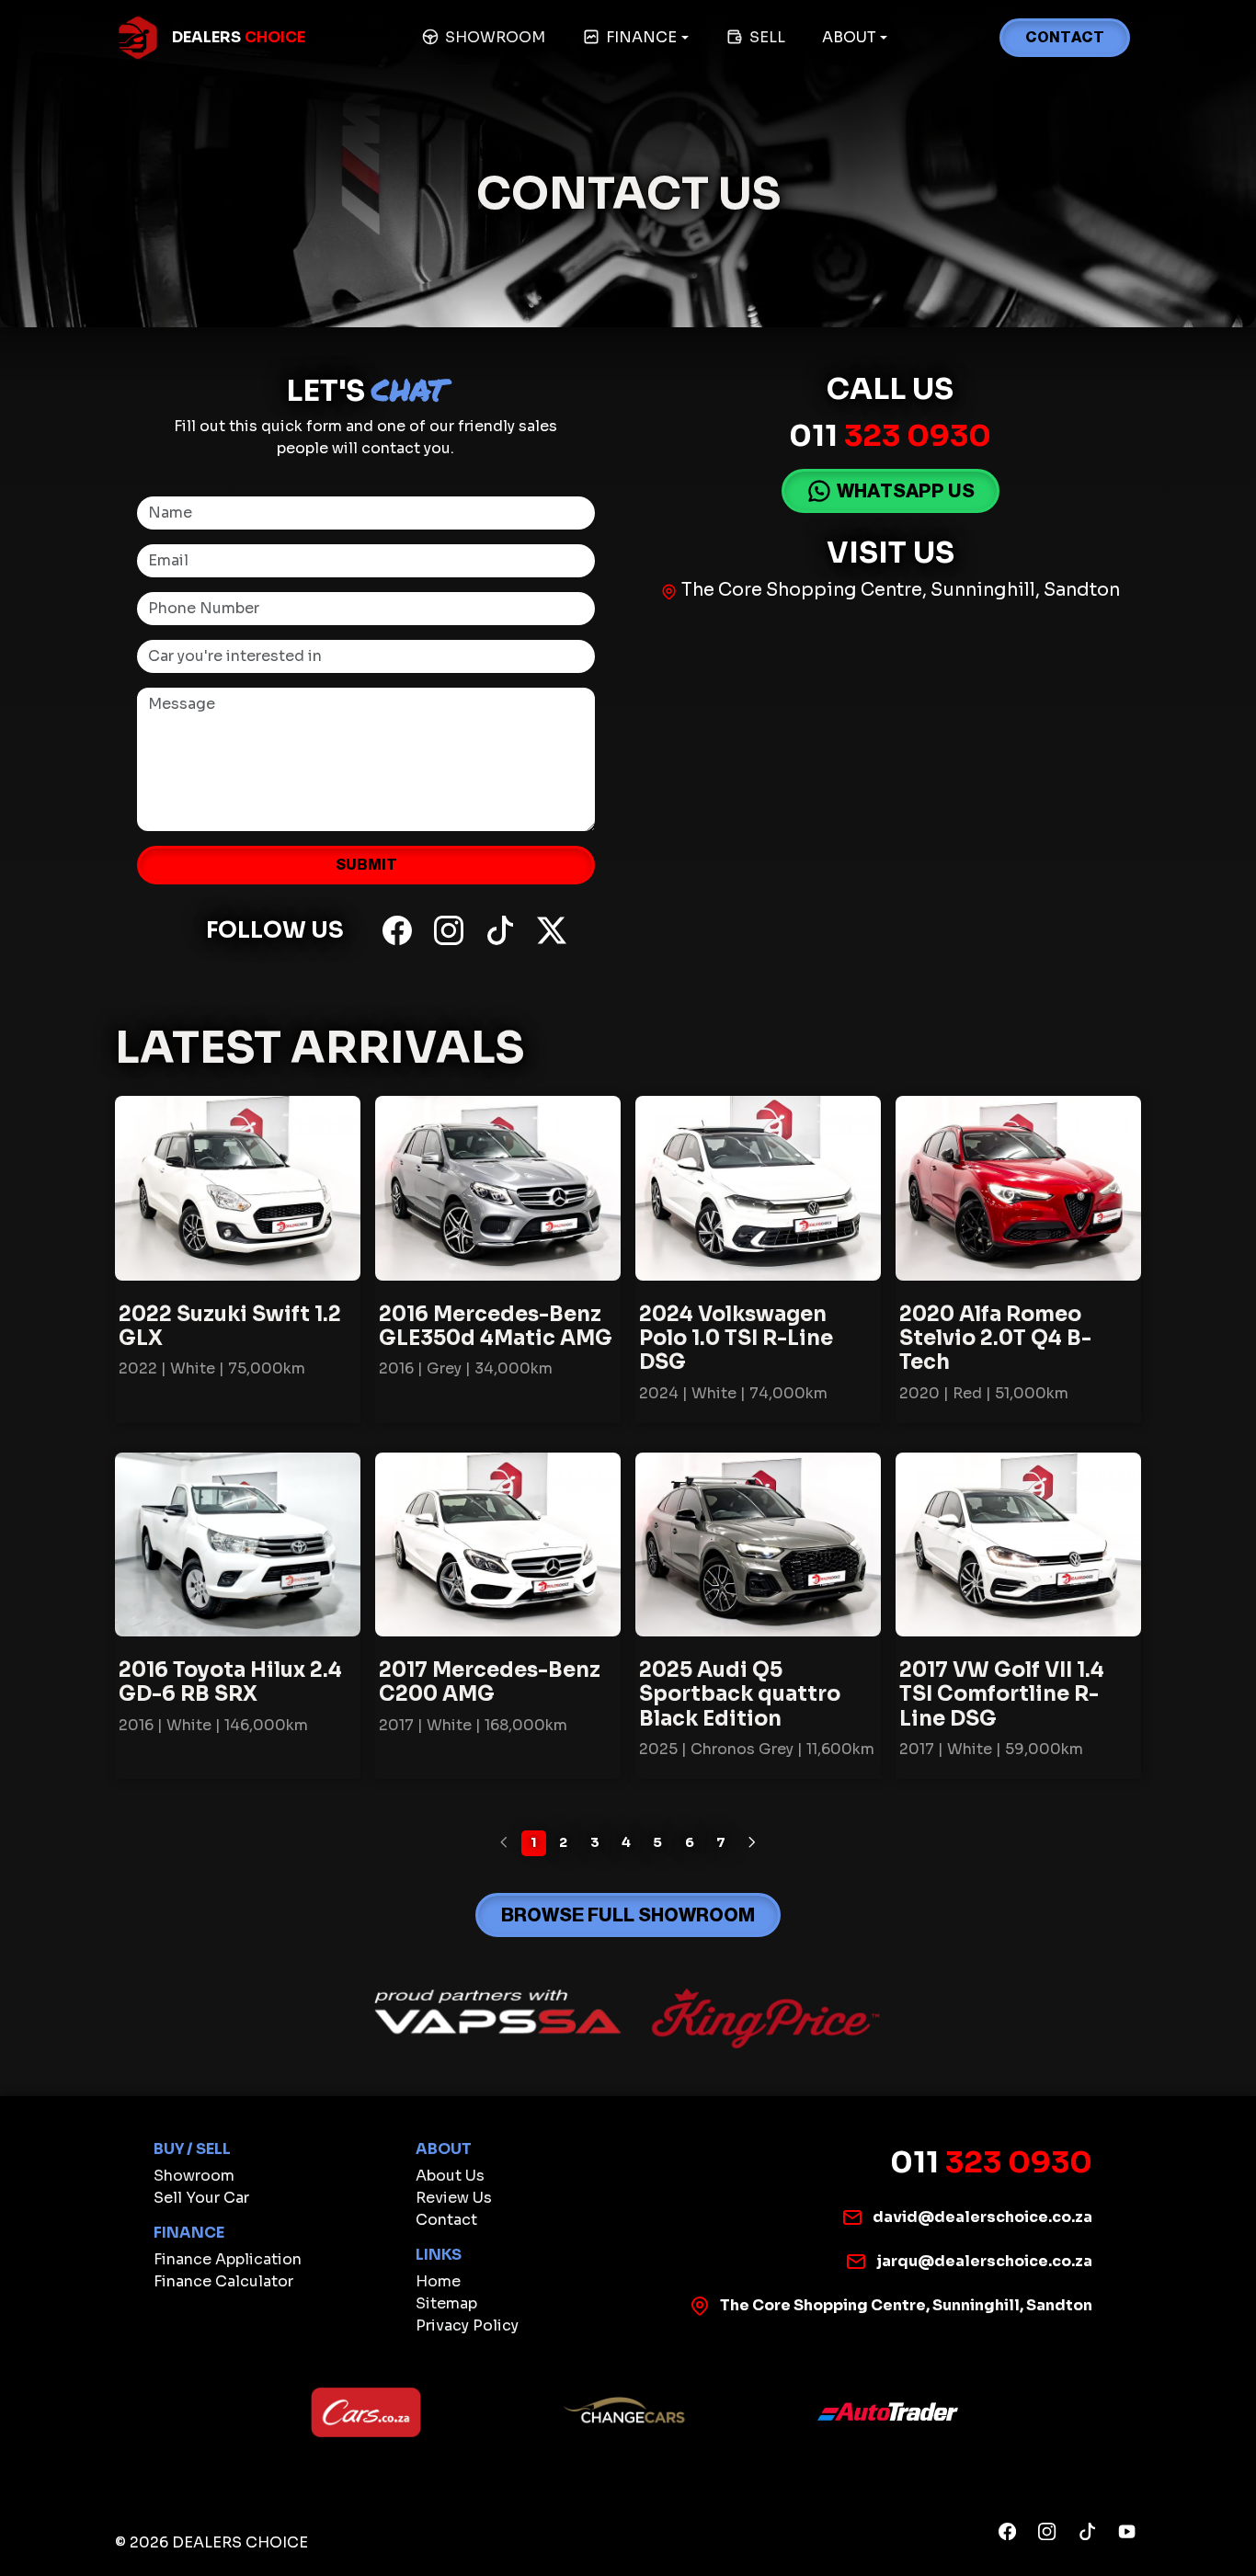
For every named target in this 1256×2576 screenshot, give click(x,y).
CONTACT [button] (1065, 37)
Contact (446, 2220)
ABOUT (849, 37)
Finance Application (228, 2259)
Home (438, 2281)
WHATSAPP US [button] (906, 491)
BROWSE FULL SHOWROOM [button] (628, 1915)
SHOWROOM (495, 37)
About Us (450, 2176)
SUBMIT (366, 865)
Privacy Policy (467, 2325)
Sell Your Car (201, 2198)
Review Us (454, 2198)
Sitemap (446, 2303)
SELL (767, 37)
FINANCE (641, 37)
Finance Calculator (223, 2281)
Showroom (194, 2176)
